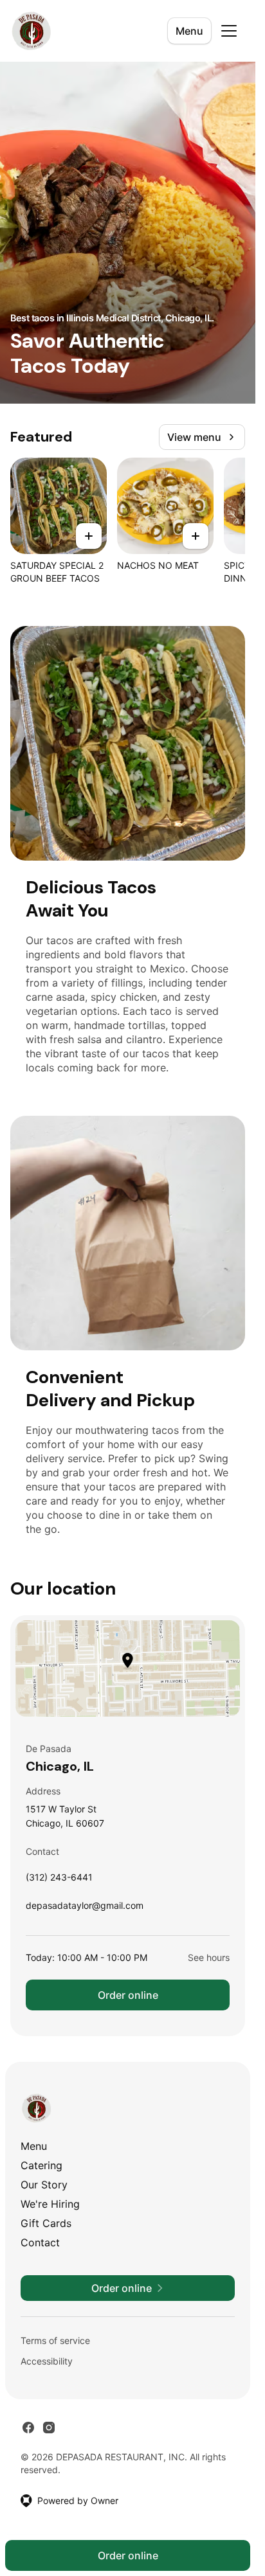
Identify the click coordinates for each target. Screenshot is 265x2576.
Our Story (44, 2185)
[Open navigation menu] (229, 31)
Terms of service (55, 2340)
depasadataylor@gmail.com (85, 1909)
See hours (209, 1957)
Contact (40, 2242)
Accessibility (47, 2361)
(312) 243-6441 (59, 1880)
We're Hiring (50, 2204)
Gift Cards (46, 2223)
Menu (189, 31)
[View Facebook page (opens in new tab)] (28, 2428)
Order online (128, 1995)
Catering (41, 2165)
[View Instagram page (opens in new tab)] (49, 2428)
